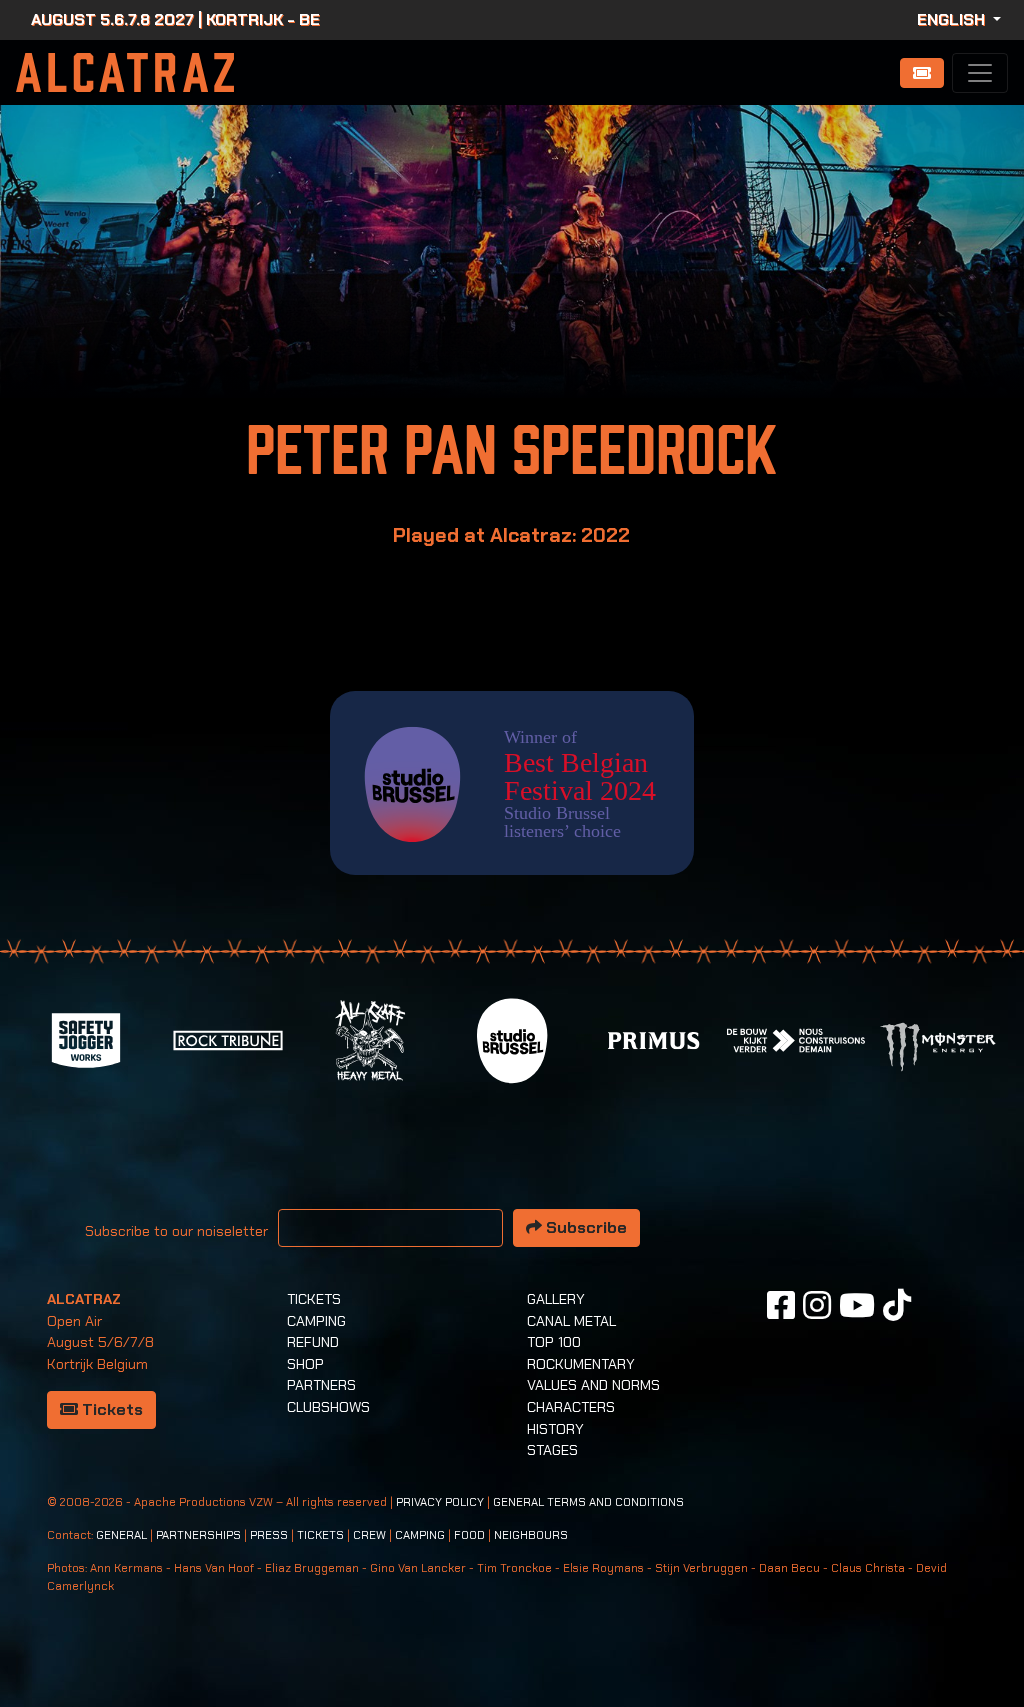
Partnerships (198, 1535)
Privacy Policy (440, 1502)
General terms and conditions (588, 1502)
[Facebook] (781, 1305)
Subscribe (584, 1227)
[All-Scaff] (370, 1038)
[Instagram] (817, 1305)
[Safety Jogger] (86, 1038)
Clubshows (328, 1407)
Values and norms (593, 1385)
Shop (305, 1364)
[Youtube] (857, 1305)
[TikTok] (897, 1305)
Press (269, 1535)
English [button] (953, 19)
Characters (571, 1407)
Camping (316, 1321)
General (121, 1535)
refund (313, 1342)
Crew (369, 1535)
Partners (321, 1385)
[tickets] (922, 73)
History (555, 1429)
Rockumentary (581, 1364)
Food (469, 1535)
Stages (552, 1450)
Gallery (556, 1299)
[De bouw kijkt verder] (796, 1038)
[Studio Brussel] (512, 1038)
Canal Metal (571, 1321)
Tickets (110, 1409)
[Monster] (938, 1045)
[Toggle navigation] (980, 73)
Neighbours (531, 1535)
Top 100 (554, 1342)
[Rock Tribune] (228, 1038)
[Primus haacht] (654, 1038)
